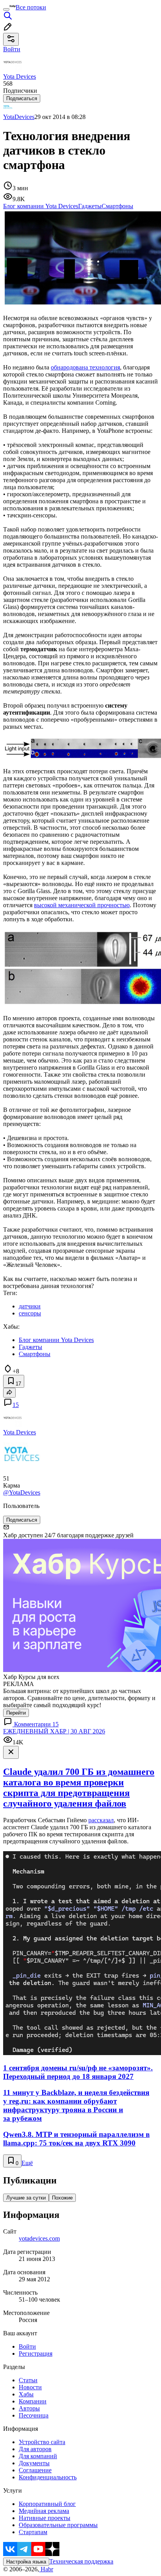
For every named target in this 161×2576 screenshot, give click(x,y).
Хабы (26, 2394)
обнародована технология (85, 367)
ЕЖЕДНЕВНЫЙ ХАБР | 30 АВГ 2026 (54, 1731)
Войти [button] (12, 49)
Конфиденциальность (48, 2477)
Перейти (16, 1713)
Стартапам (33, 2532)
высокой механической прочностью (82, 905)
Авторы (29, 2408)
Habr (46, 2569)
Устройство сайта (42, 2442)
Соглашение (35, 2470)
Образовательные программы (58, 2525)
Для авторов (35, 2449)
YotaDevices (19, 117)
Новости (30, 2387)
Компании (33, 2401)
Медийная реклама (44, 2511)
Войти (27, 2346)
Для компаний (38, 2456)
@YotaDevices (22, 1492)
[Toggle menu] (6, 9)
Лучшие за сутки (26, 2198)
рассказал (101, 1820)
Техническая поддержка (81, 2561)
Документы (34, 2463)
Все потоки (31, 7)
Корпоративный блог (47, 2504)
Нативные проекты (45, 2518)
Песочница (34, 2415)
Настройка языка (26, 2562)
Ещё (27, 2163)
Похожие (62, 2198)
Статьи (28, 2380)
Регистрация (36, 2354)
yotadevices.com (39, 2238)
